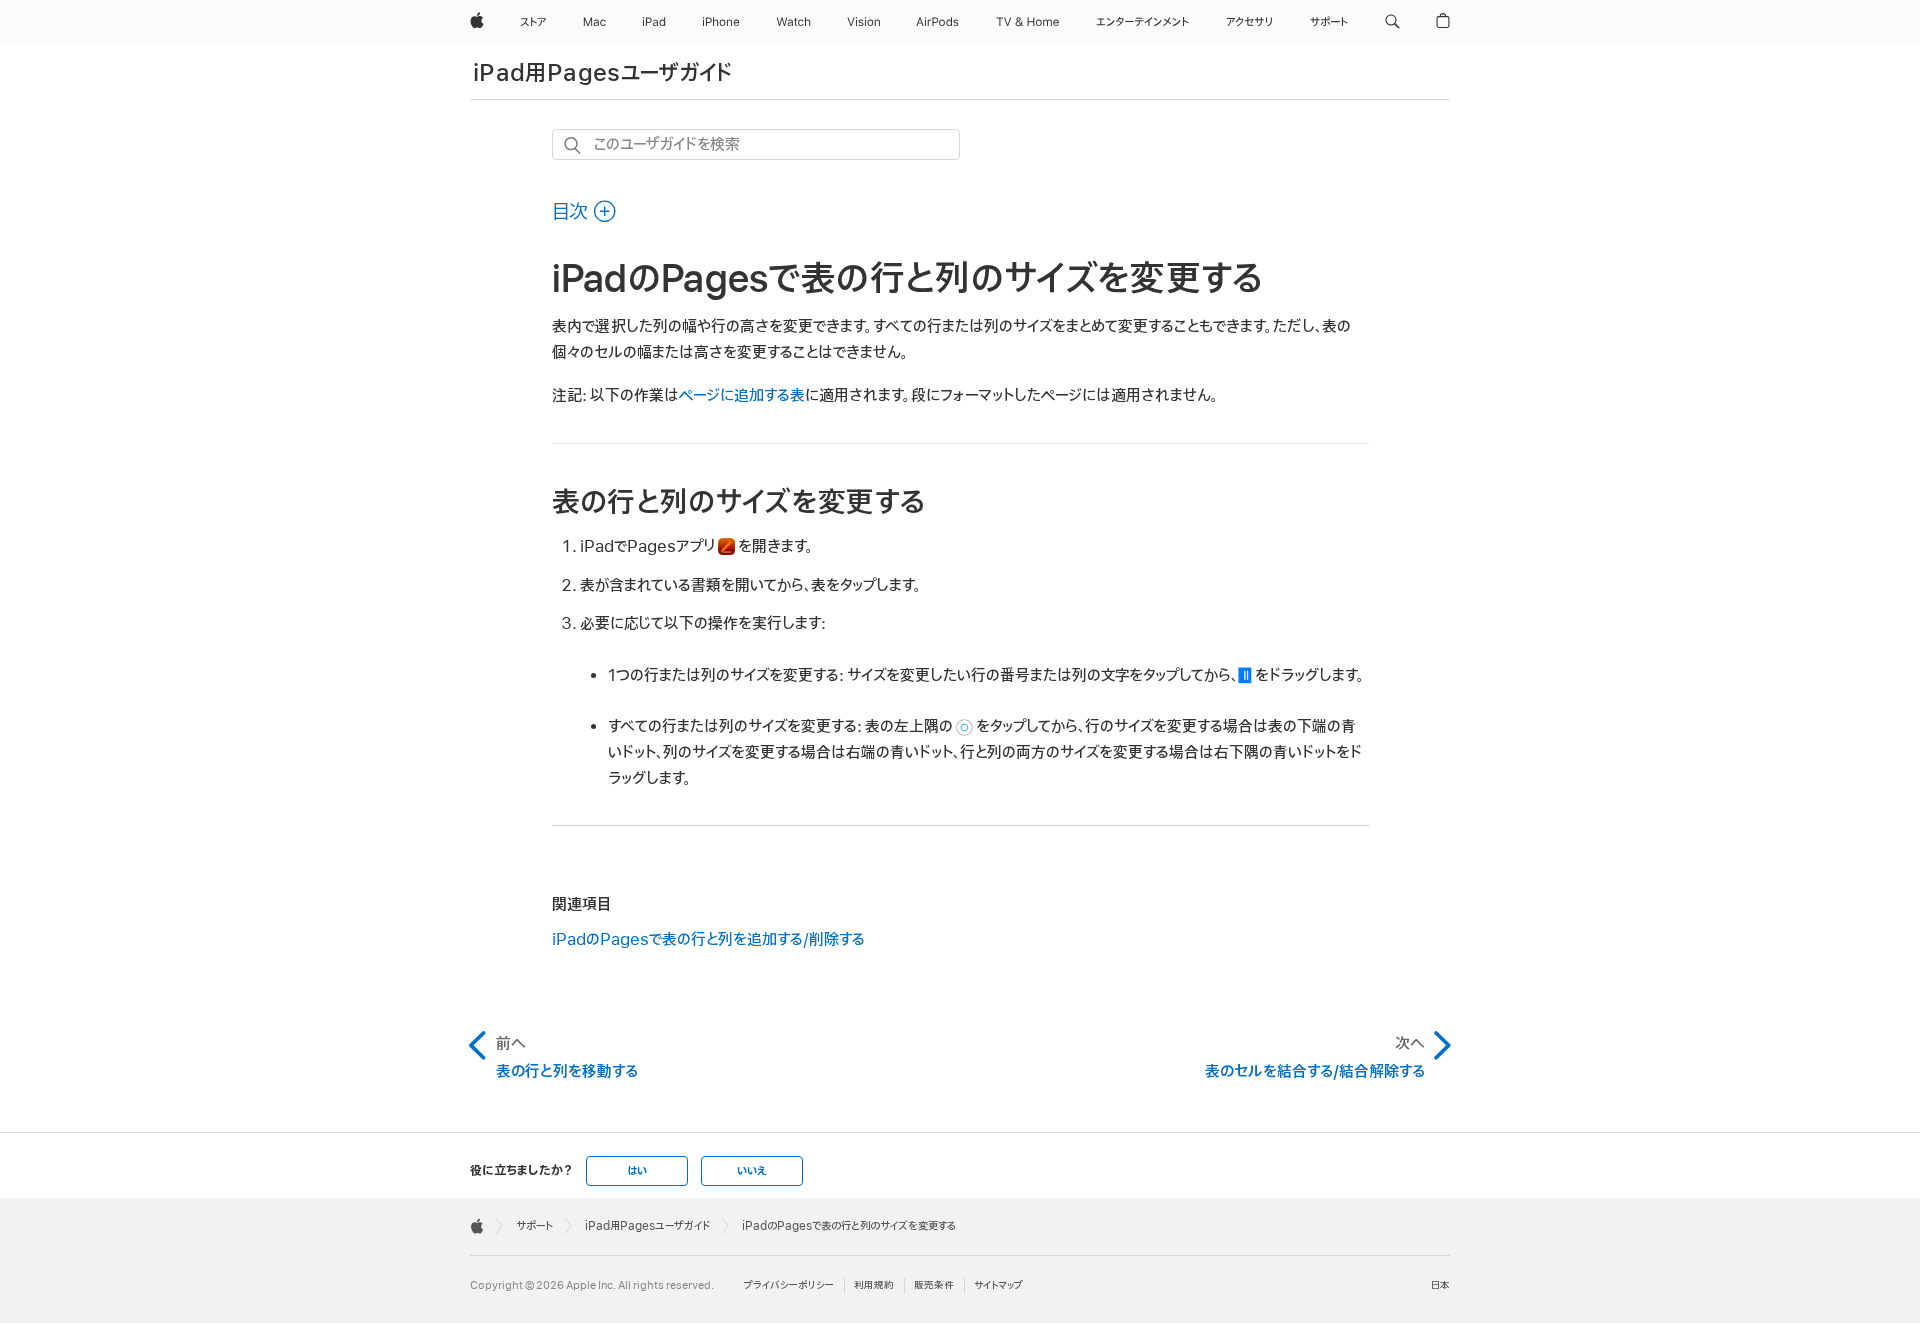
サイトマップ (998, 1285)
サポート (534, 1226)
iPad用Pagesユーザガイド (603, 73)
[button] (1392, 22)
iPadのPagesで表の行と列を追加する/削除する (708, 940)
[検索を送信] (573, 145)
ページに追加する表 (742, 396)
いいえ (752, 1171)
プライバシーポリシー (789, 1285)
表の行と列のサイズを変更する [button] (739, 502)
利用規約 (874, 1285)
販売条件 (934, 1285)
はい (637, 1171)
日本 (1440, 1285)
